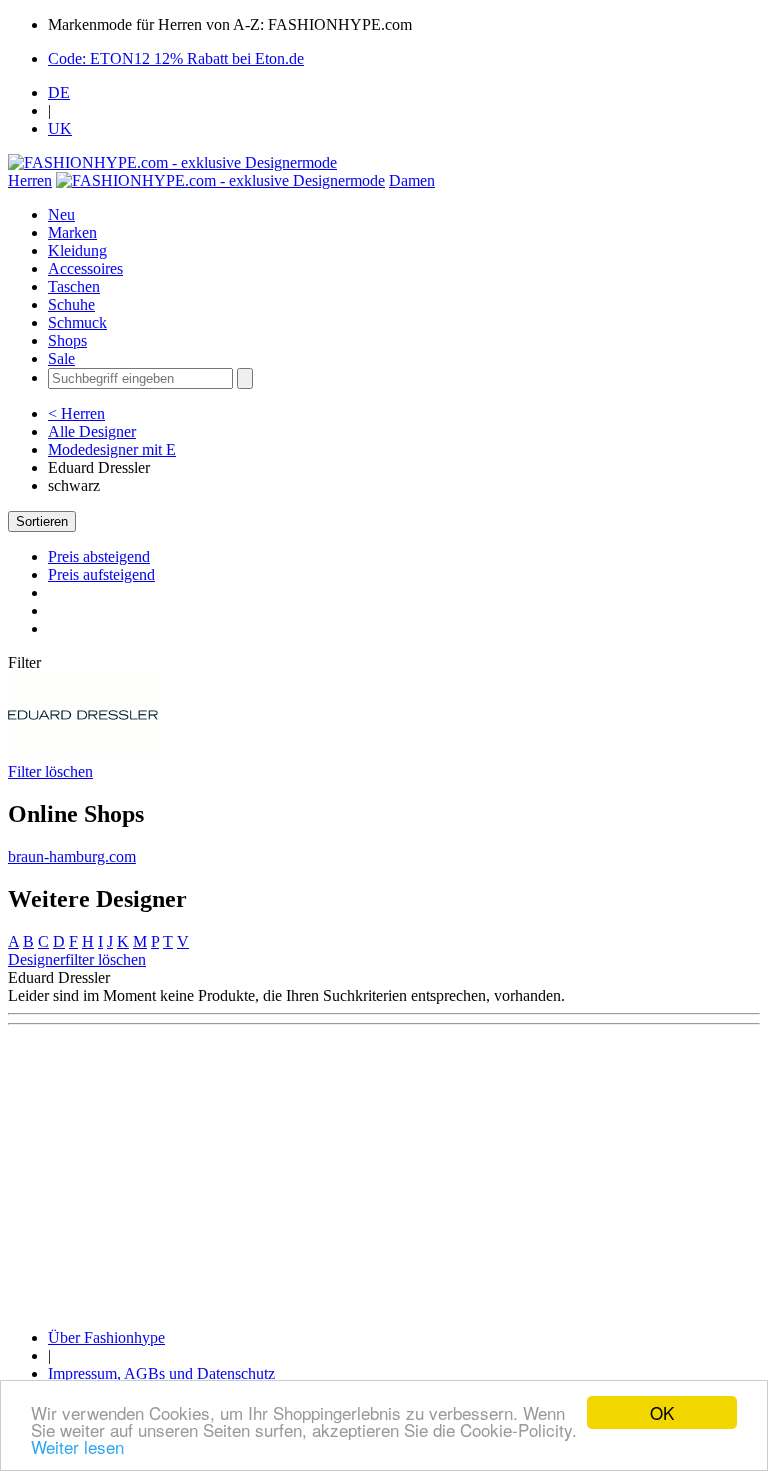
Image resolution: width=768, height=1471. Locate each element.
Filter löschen (50, 771)
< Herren (76, 413)
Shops (67, 340)
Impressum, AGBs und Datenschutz (161, 1373)
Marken (72, 232)
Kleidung (77, 250)
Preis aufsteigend (101, 574)
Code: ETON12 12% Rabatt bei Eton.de (176, 58)
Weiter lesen (77, 1446)
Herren (30, 180)
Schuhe (71, 304)
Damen (412, 180)
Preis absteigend (99, 556)
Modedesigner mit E (112, 449)
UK (60, 128)
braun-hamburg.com (72, 856)
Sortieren (42, 521)
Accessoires (85, 268)
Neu (61, 214)
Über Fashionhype (106, 1337)
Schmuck (77, 322)
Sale (61, 358)
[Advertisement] (384, 1173)
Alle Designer (92, 431)
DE (59, 92)
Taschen (74, 286)
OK (662, 1412)
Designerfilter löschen (77, 959)
